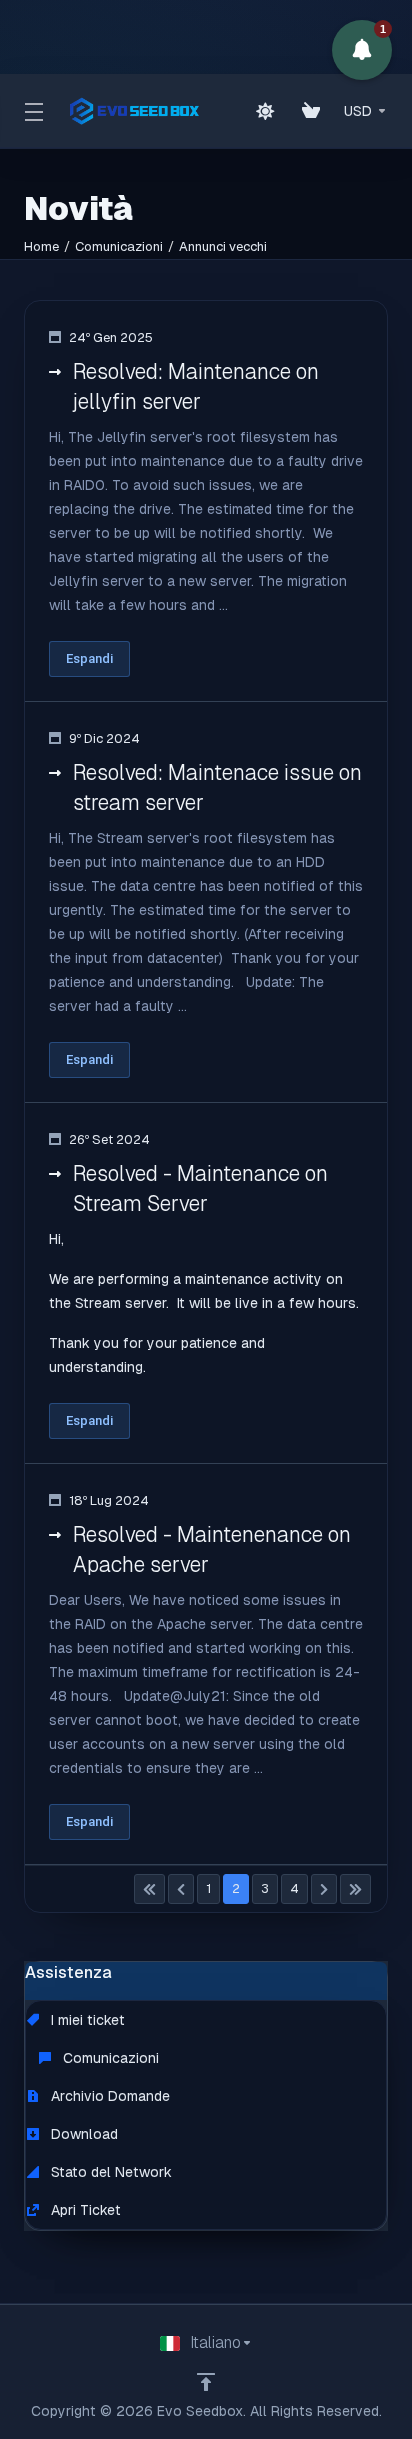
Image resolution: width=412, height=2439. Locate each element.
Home (41, 246)
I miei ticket (86, 2020)
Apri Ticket (84, 2210)
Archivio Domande (108, 2096)
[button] (362, 50)
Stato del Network (109, 2172)
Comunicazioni (119, 246)
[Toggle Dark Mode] (265, 111)
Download (82, 2134)
